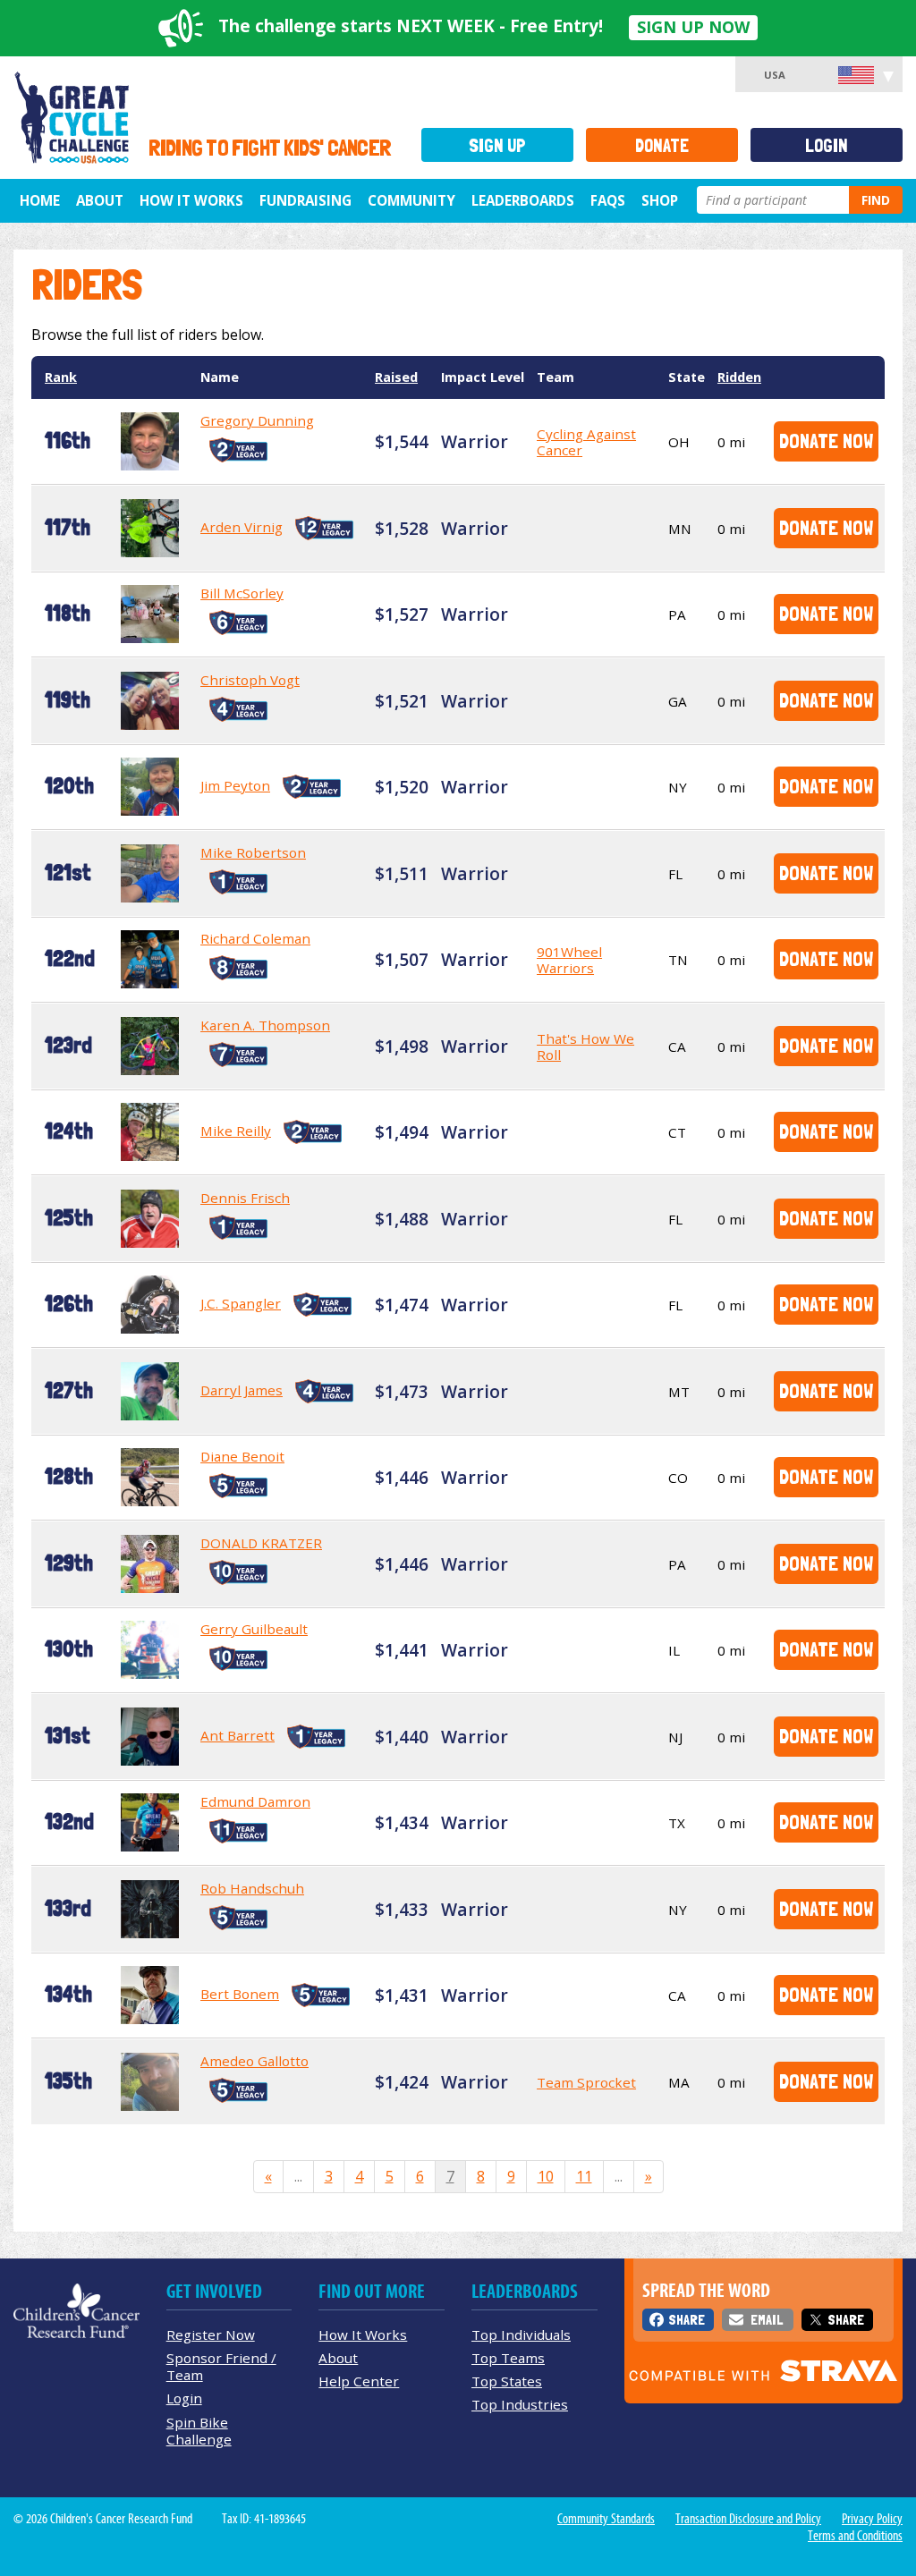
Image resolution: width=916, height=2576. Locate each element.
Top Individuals (521, 2334)
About (100, 200)
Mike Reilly (236, 1131)
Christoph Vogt (250, 680)
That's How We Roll (585, 1046)
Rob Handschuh (252, 1888)
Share (687, 2320)
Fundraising (305, 200)
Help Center (359, 2381)
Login (827, 145)
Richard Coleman (255, 938)
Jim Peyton (235, 785)
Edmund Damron (255, 1801)
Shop (660, 200)
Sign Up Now (693, 27)
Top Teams (508, 2358)
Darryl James (242, 1390)
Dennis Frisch (245, 1198)
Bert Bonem (240, 1994)
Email (767, 2320)
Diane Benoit (242, 1456)
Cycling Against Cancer (586, 442)
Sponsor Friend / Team (221, 2366)
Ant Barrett (237, 1735)
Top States (507, 2381)
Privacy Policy (872, 2519)
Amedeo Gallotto (254, 2061)
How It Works (191, 200)
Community (411, 200)
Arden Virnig (242, 527)
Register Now (211, 2334)
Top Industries (520, 2404)
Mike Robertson (253, 852)
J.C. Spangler (241, 1303)
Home (40, 200)
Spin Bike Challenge (199, 2431)
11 (584, 2176)
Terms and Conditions (855, 2536)
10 (546, 2176)
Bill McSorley (242, 593)
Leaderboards (523, 200)
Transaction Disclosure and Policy (748, 2519)
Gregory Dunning (257, 420)
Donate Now (826, 441)
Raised (396, 377)
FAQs (608, 200)
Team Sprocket (586, 2082)
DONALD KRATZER (261, 1543)
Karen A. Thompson (265, 1025)
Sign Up (497, 145)
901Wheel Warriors (569, 960)
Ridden (739, 377)
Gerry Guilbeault (254, 1629)
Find (876, 200)
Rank (61, 377)
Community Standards (606, 2519)
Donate (662, 145)
